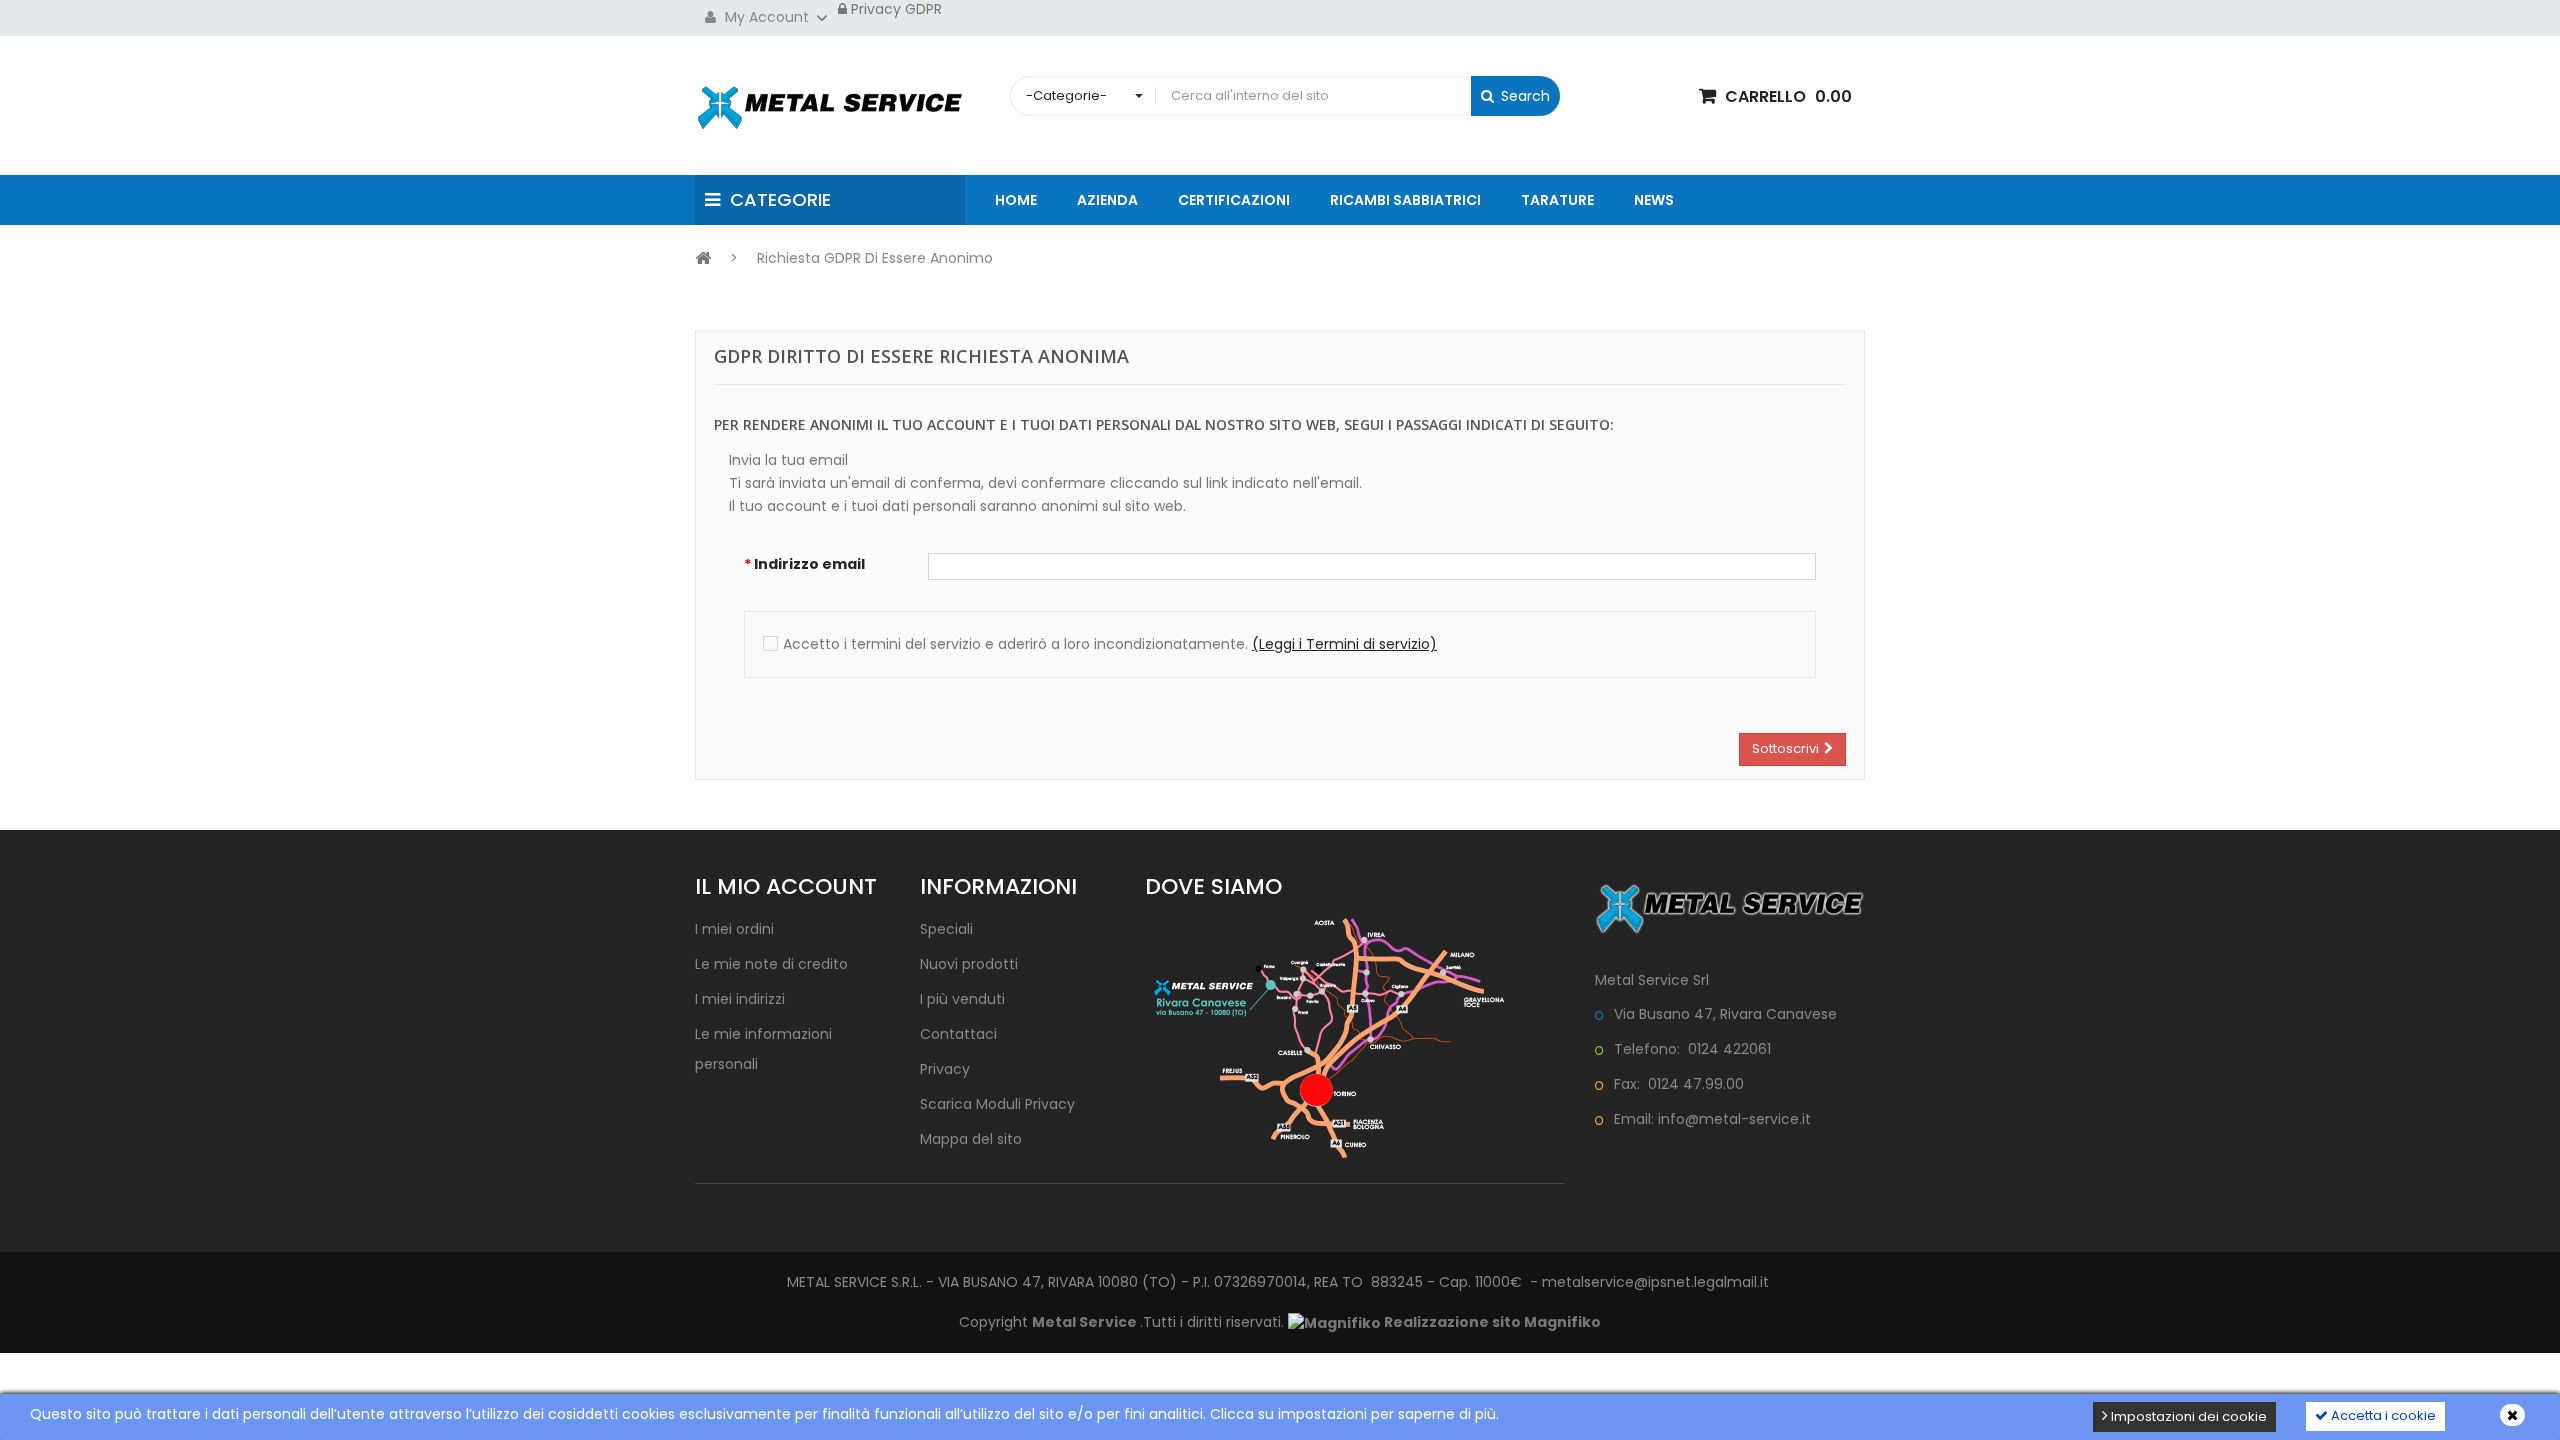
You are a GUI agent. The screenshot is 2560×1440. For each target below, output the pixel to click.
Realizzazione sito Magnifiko (1491, 1322)
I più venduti (962, 999)
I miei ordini (734, 929)
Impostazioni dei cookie (2187, 1416)
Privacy (945, 1069)
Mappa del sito (971, 1139)
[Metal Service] (830, 105)
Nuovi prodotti (969, 964)
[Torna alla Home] (703, 257)
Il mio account (786, 886)
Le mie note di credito (771, 964)
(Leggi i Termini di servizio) (1344, 644)
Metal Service (1086, 1322)
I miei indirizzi (740, 999)
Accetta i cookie (2382, 1415)
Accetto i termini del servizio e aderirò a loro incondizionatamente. (1110, 644)
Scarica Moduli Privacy (997, 1104)
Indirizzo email (808, 564)
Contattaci (958, 1034)
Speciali (946, 929)
